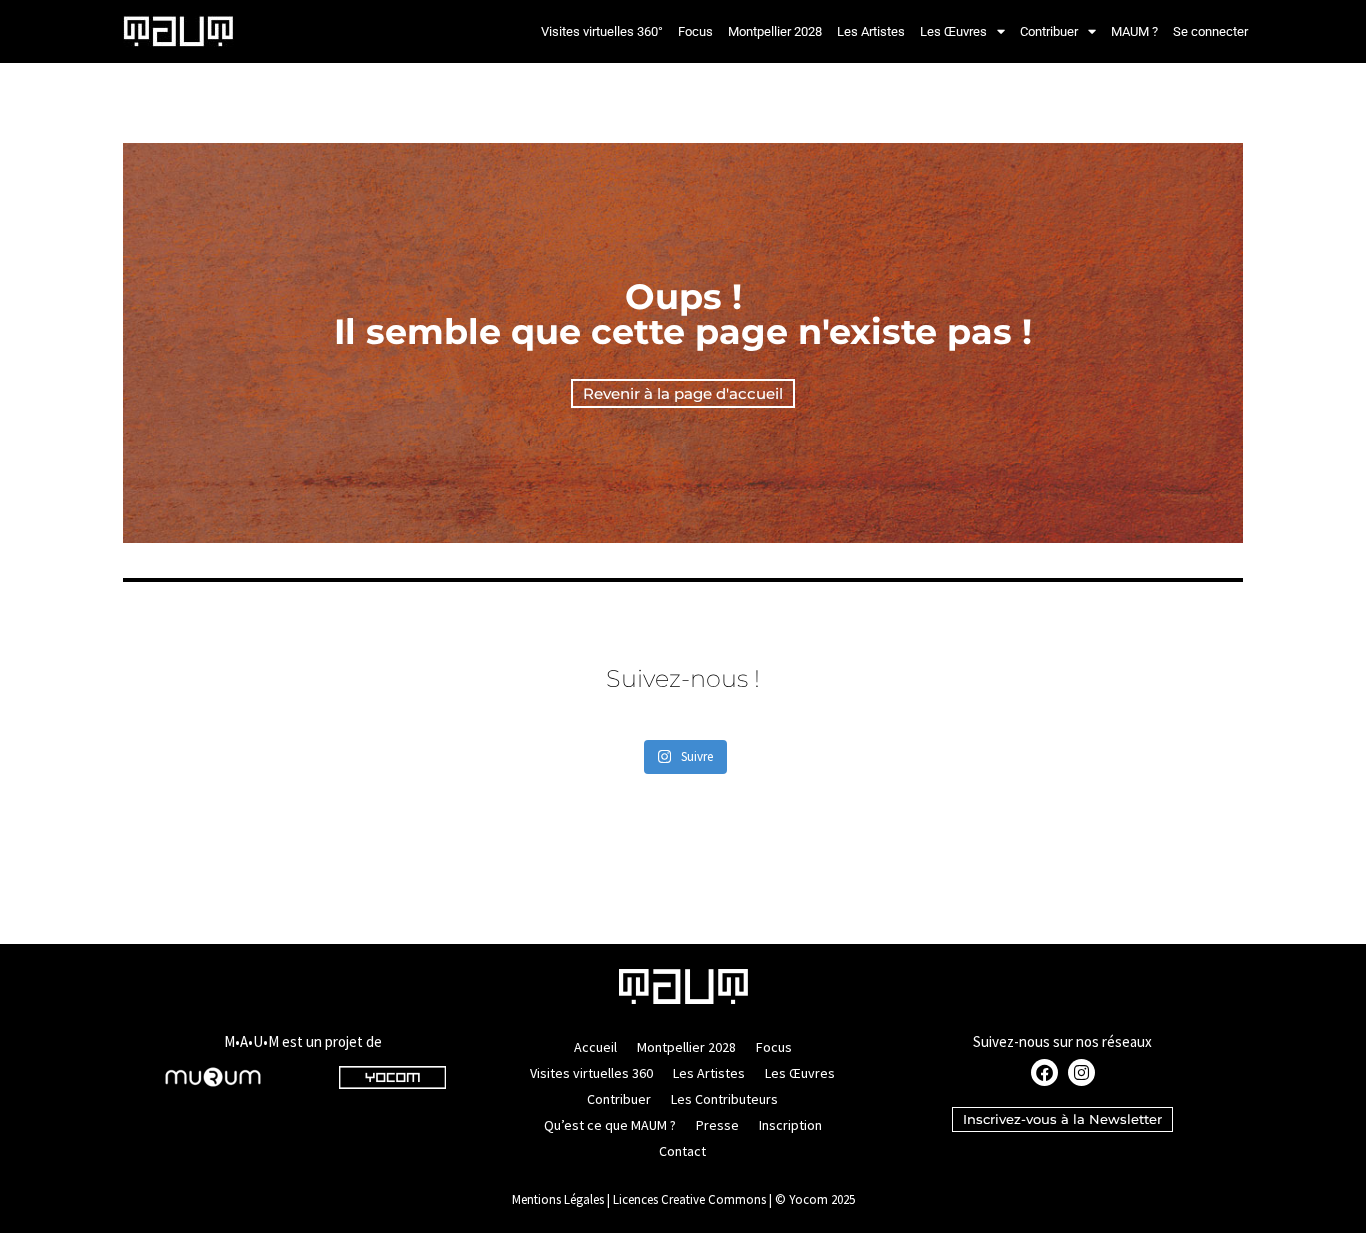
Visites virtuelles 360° (602, 31)
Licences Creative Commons (689, 1199)
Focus (695, 31)
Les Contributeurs (724, 1099)
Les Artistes (871, 31)
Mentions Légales (558, 1199)
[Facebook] (1044, 1072)
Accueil (595, 1047)
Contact (682, 1151)
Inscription (790, 1125)
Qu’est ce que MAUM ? (610, 1125)
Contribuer (1049, 31)
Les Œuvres (953, 31)
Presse (717, 1125)
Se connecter (1210, 31)
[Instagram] (1081, 1072)
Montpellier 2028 (775, 31)
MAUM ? (1134, 31)
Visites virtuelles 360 (591, 1073)
